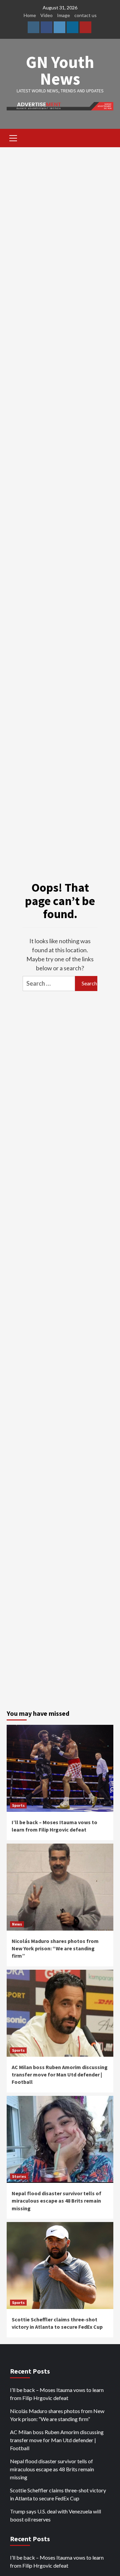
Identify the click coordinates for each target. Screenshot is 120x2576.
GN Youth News (60, 70)
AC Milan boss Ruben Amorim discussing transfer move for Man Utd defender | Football (60, 2075)
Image (63, 15)
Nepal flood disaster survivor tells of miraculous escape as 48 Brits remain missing (56, 2201)
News (17, 1924)
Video (46, 15)
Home (30, 15)
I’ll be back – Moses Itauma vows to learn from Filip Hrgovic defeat (57, 2394)
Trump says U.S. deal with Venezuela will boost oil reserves (55, 2515)
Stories (19, 2176)
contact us (85, 15)
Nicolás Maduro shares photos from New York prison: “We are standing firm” (55, 1948)
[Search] (106, 139)
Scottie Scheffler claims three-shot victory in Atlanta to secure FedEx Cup (58, 2494)
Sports (18, 1805)
